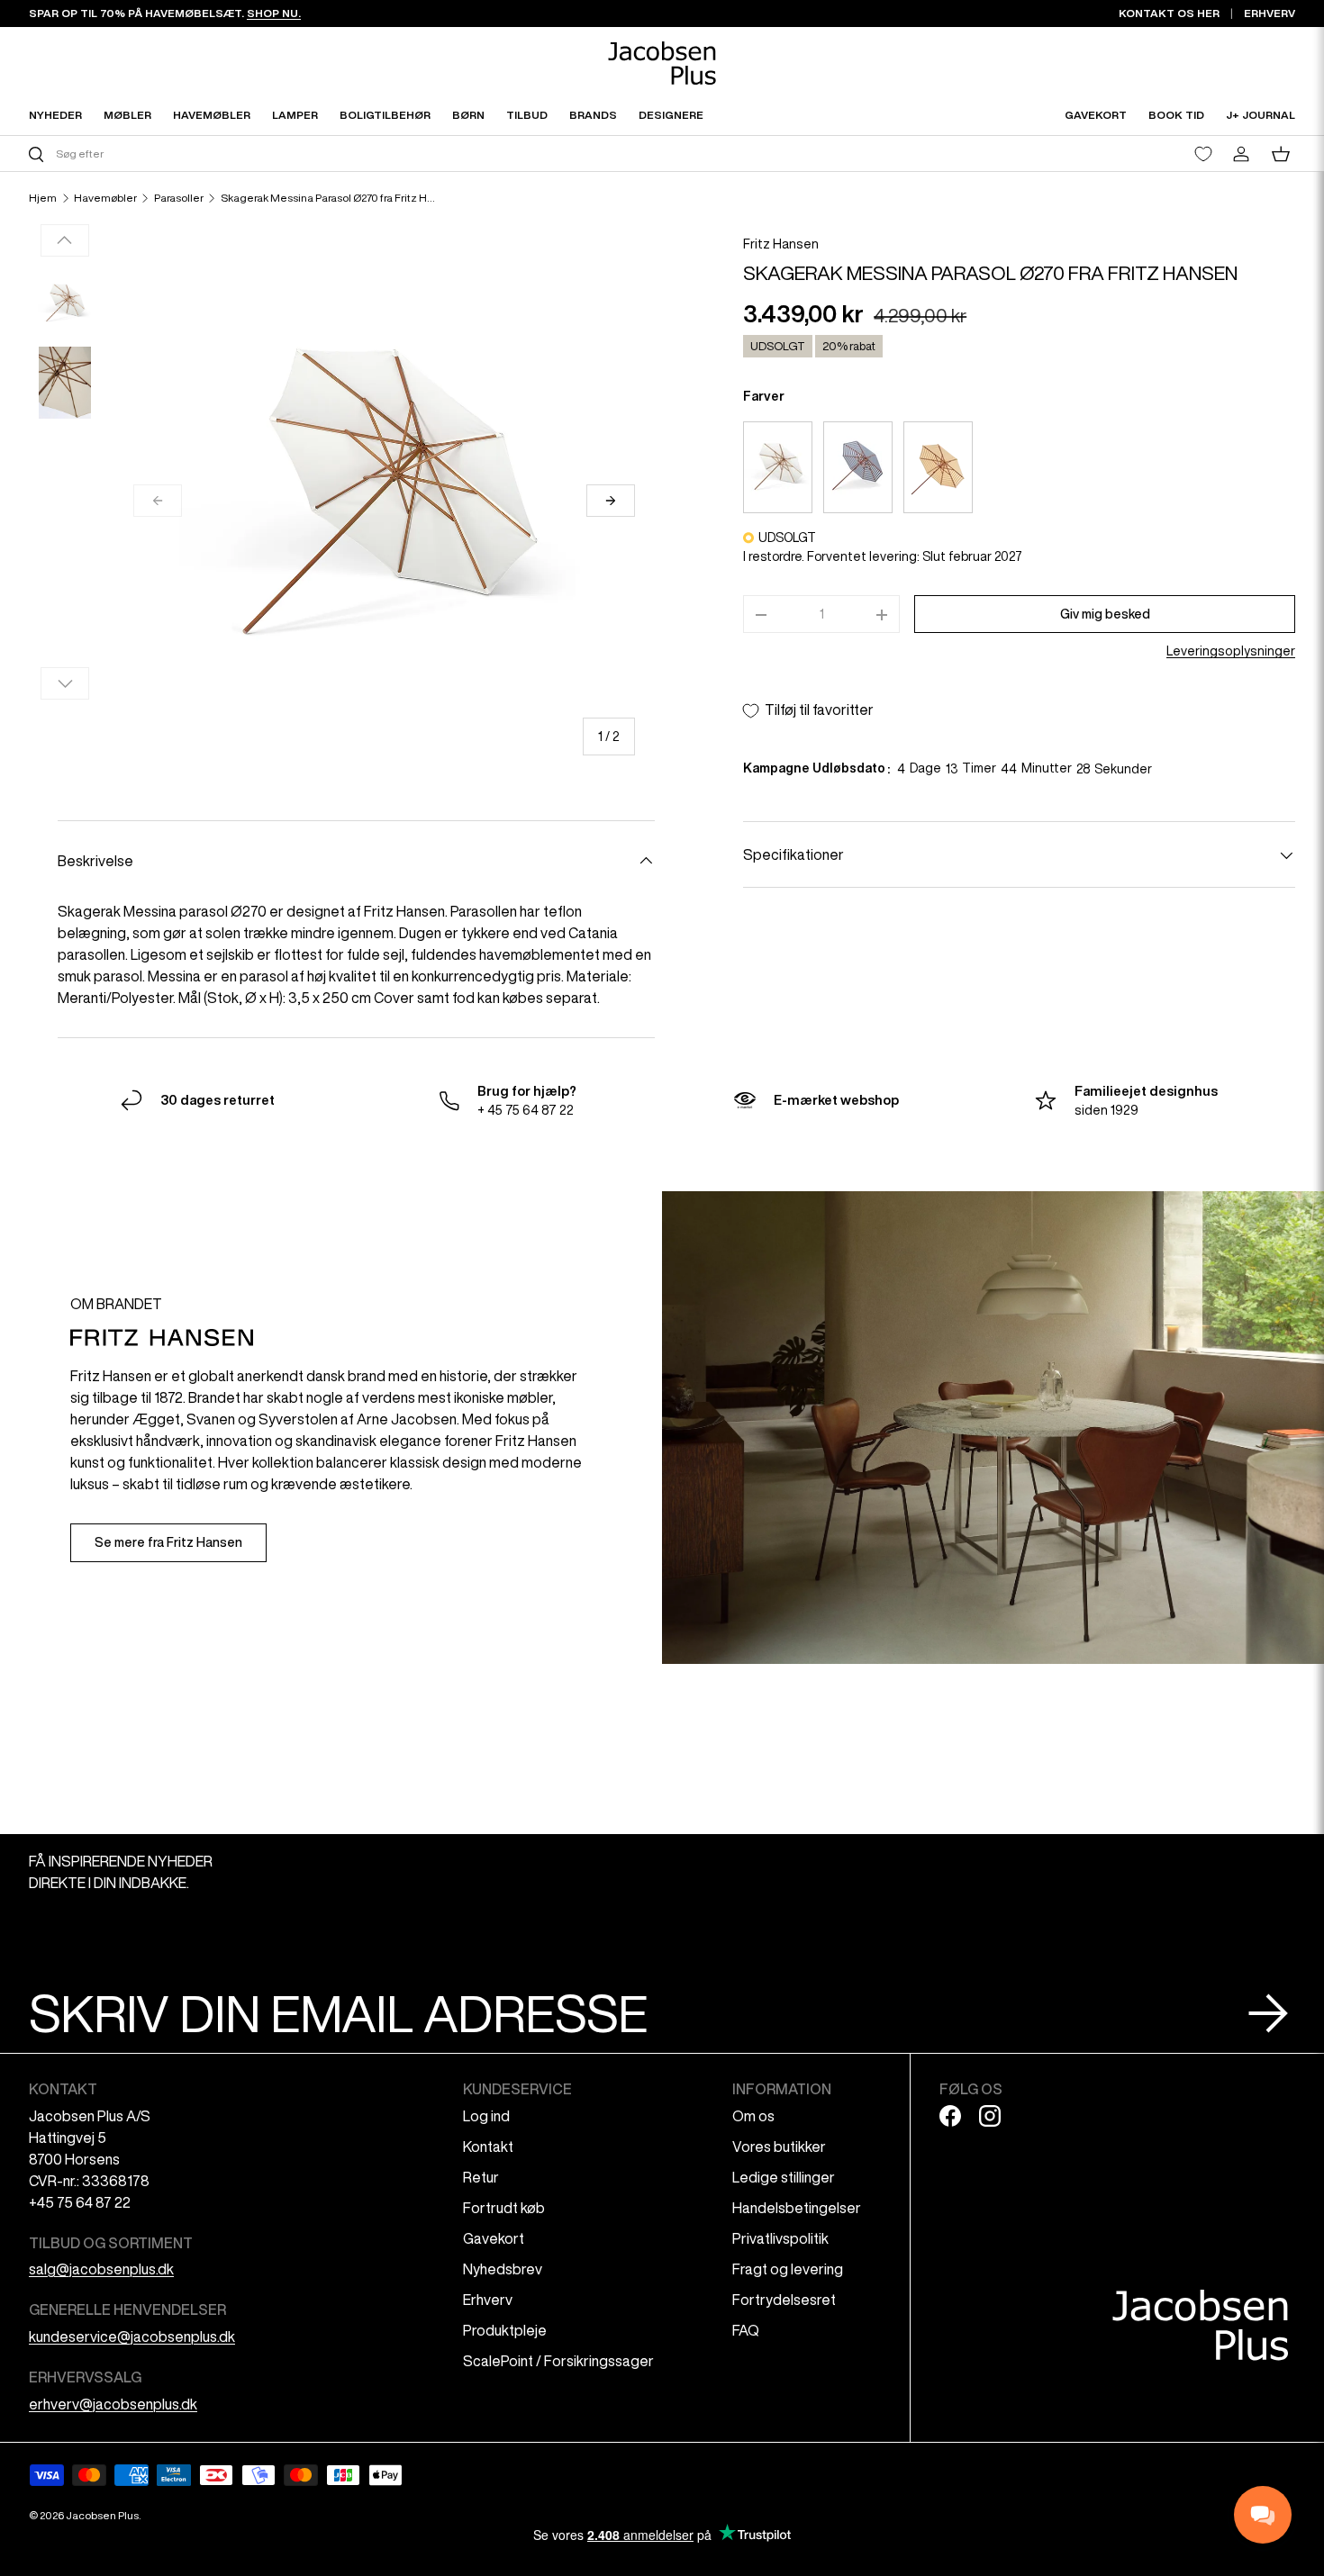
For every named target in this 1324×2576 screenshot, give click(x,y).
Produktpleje (505, 2330)
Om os (753, 2116)
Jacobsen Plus (102, 2515)
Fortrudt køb (504, 2208)
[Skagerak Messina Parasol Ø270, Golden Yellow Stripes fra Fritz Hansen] (938, 467)
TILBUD (527, 115)
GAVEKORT (1096, 115)
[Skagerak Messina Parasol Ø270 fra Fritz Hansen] (778, 467)
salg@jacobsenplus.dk (101, 2269)
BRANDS (593, 115)
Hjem (43, 198)
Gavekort (494, 2238)
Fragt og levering (788, 2269)
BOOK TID (1176, 115)
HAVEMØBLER (212, 115)
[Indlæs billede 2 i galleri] (65, 383)
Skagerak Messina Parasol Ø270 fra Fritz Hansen (329, 198)
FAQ (746, 2330)
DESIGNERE (671, 115)
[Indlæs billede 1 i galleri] (65, 303)
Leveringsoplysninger (1231, 652)
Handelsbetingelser (797, 2208)
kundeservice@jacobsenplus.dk (132, 2336)
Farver (764, 397)
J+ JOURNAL (1261, 115)
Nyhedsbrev (503, 2269)
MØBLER (127, 115)
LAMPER (295, 115)
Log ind (486, 2116)
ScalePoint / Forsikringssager (558, 2361)
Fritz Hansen (781, 244)
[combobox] (343, 154)
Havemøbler (105, 198)
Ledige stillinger (784, 2177)
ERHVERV (1270, 13)
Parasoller (179, 198)
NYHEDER (55, 115)
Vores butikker (779, 2147)
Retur (481, 2177)
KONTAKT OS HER (1169, 13)
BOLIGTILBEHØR (385, 115)
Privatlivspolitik (780, 2238)
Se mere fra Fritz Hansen (168, 1542)
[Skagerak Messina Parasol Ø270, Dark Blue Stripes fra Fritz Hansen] (858, 467)
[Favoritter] (1203, 154)
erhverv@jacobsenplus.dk (113, 2404)
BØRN (468, 115)
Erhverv (488, 2300)
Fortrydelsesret (784, 2300)
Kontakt (488, 2147)
